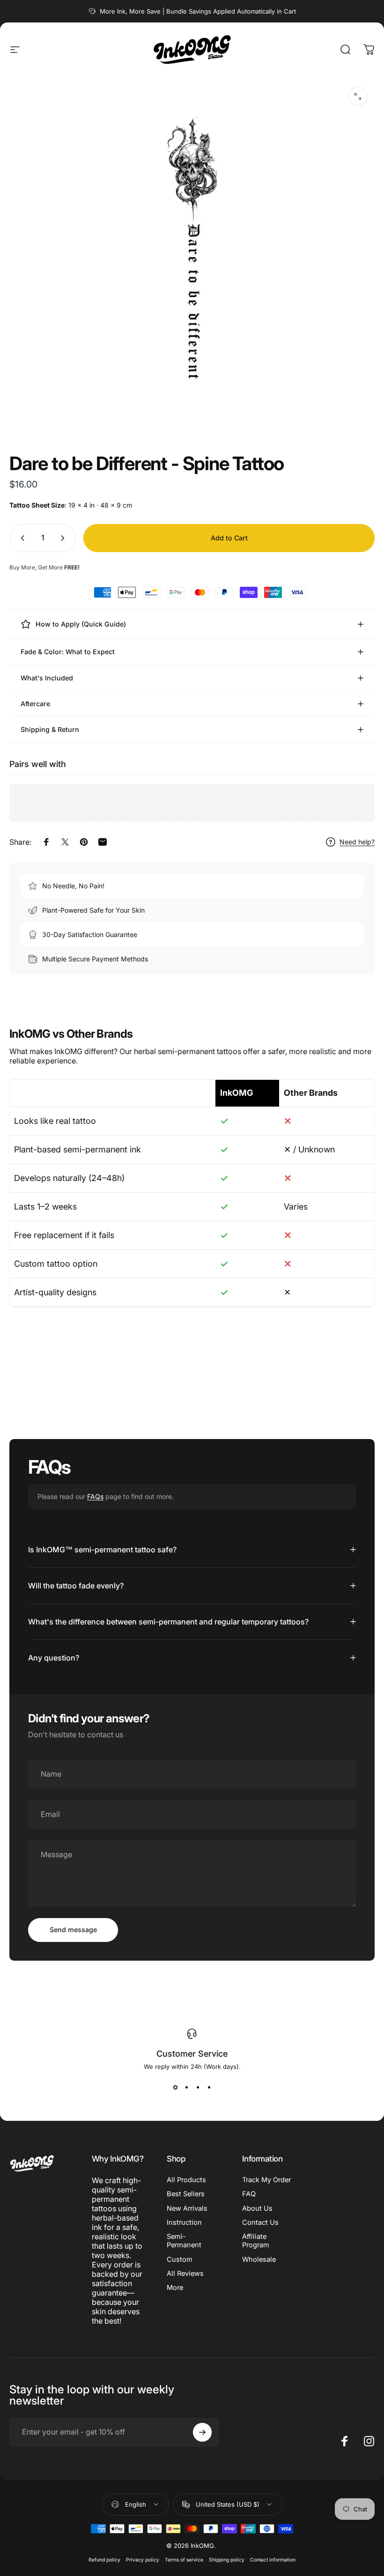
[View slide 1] (175, 2087)
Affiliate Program (256, 2241)
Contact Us (260, 2222)
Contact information (273, 2560)
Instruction (184, 2222)
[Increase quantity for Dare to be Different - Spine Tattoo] (65, 538)
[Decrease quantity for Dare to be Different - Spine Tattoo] (21, 538)
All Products (186, 2180)
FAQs (95, 1496)
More (175, 2288)
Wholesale (259, 2259)
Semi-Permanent (184, 2241)
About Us (257, 2208)
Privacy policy (143, 2560)
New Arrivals (187, 2208)
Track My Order (266, 2180)
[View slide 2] (186, 2087)
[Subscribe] (202, 2432)
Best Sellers (186, 2194)
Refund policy (104, 2560)
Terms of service (184, 2560)
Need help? (357, 842)
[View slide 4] (209, 2087)
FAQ (249, 2194)
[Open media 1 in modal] (358, 96)
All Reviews (185, 2273)
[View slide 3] (198, 2087)
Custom (180, 2259)
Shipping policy (227, 2560)
